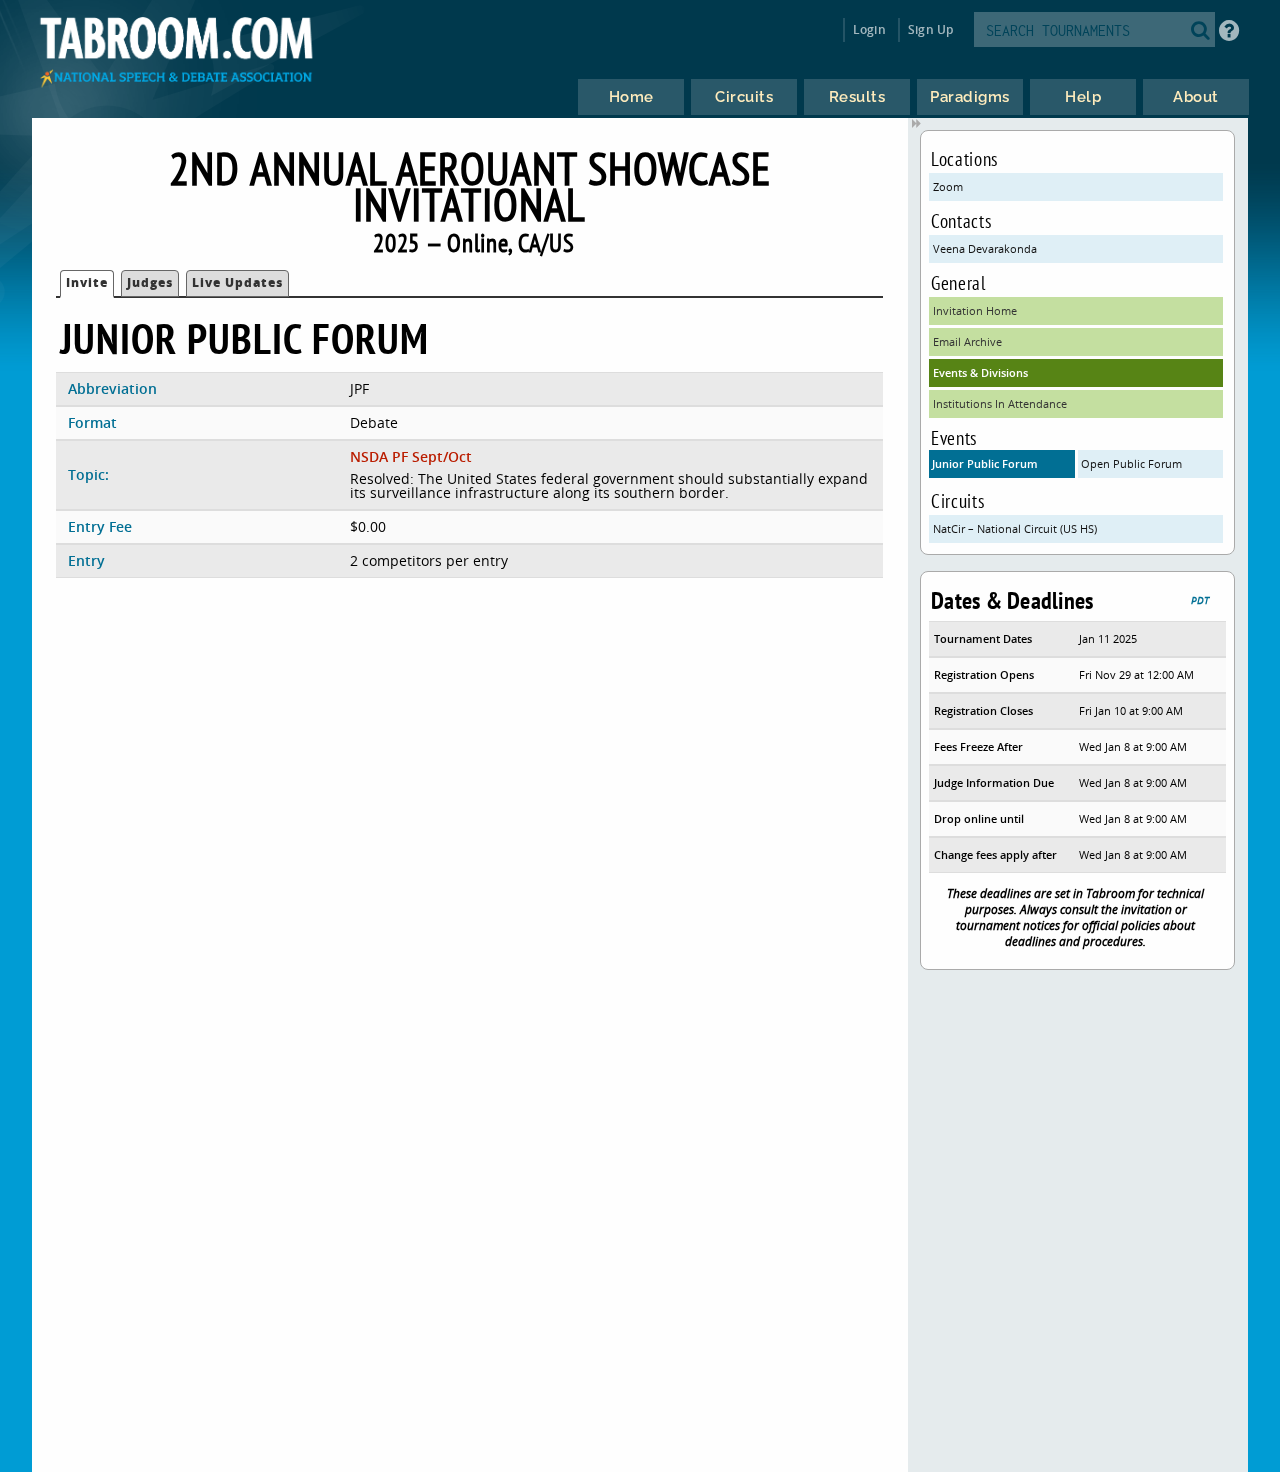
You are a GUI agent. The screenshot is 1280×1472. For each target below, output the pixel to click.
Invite (87, 282)
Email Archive (967, 341)
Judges (150, 282)
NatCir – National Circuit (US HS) (1015, 528)
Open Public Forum (1131, 463)
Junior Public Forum (985, 463)
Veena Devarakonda (985, 248)
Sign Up (930, 29)
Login (869, 29)
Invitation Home (975, 310)
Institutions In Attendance (1000, 403)
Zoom (948, 186)
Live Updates (237, 282)
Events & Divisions (980, 372)
